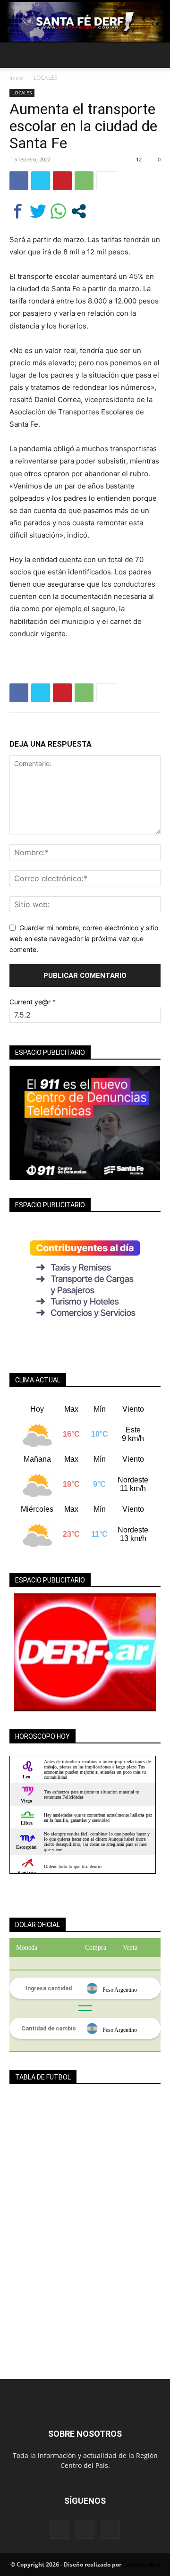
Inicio (16, 78)
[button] (16, 55)
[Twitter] (41, 181)
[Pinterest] (62, 181)
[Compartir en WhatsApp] (58, 211)
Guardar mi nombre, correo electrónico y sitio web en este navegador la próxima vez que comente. (84, 938)
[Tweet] (38, 211)
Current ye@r (33, 1002)
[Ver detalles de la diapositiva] (85, 1652)
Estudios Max (141, 2564)
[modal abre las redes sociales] (79, 211)
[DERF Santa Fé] (85, 22)
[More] (106, 181)
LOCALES (46, 78)
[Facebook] (19, 181)
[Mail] (85, 2529)
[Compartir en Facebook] (18, 211)
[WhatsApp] (84, 181)
